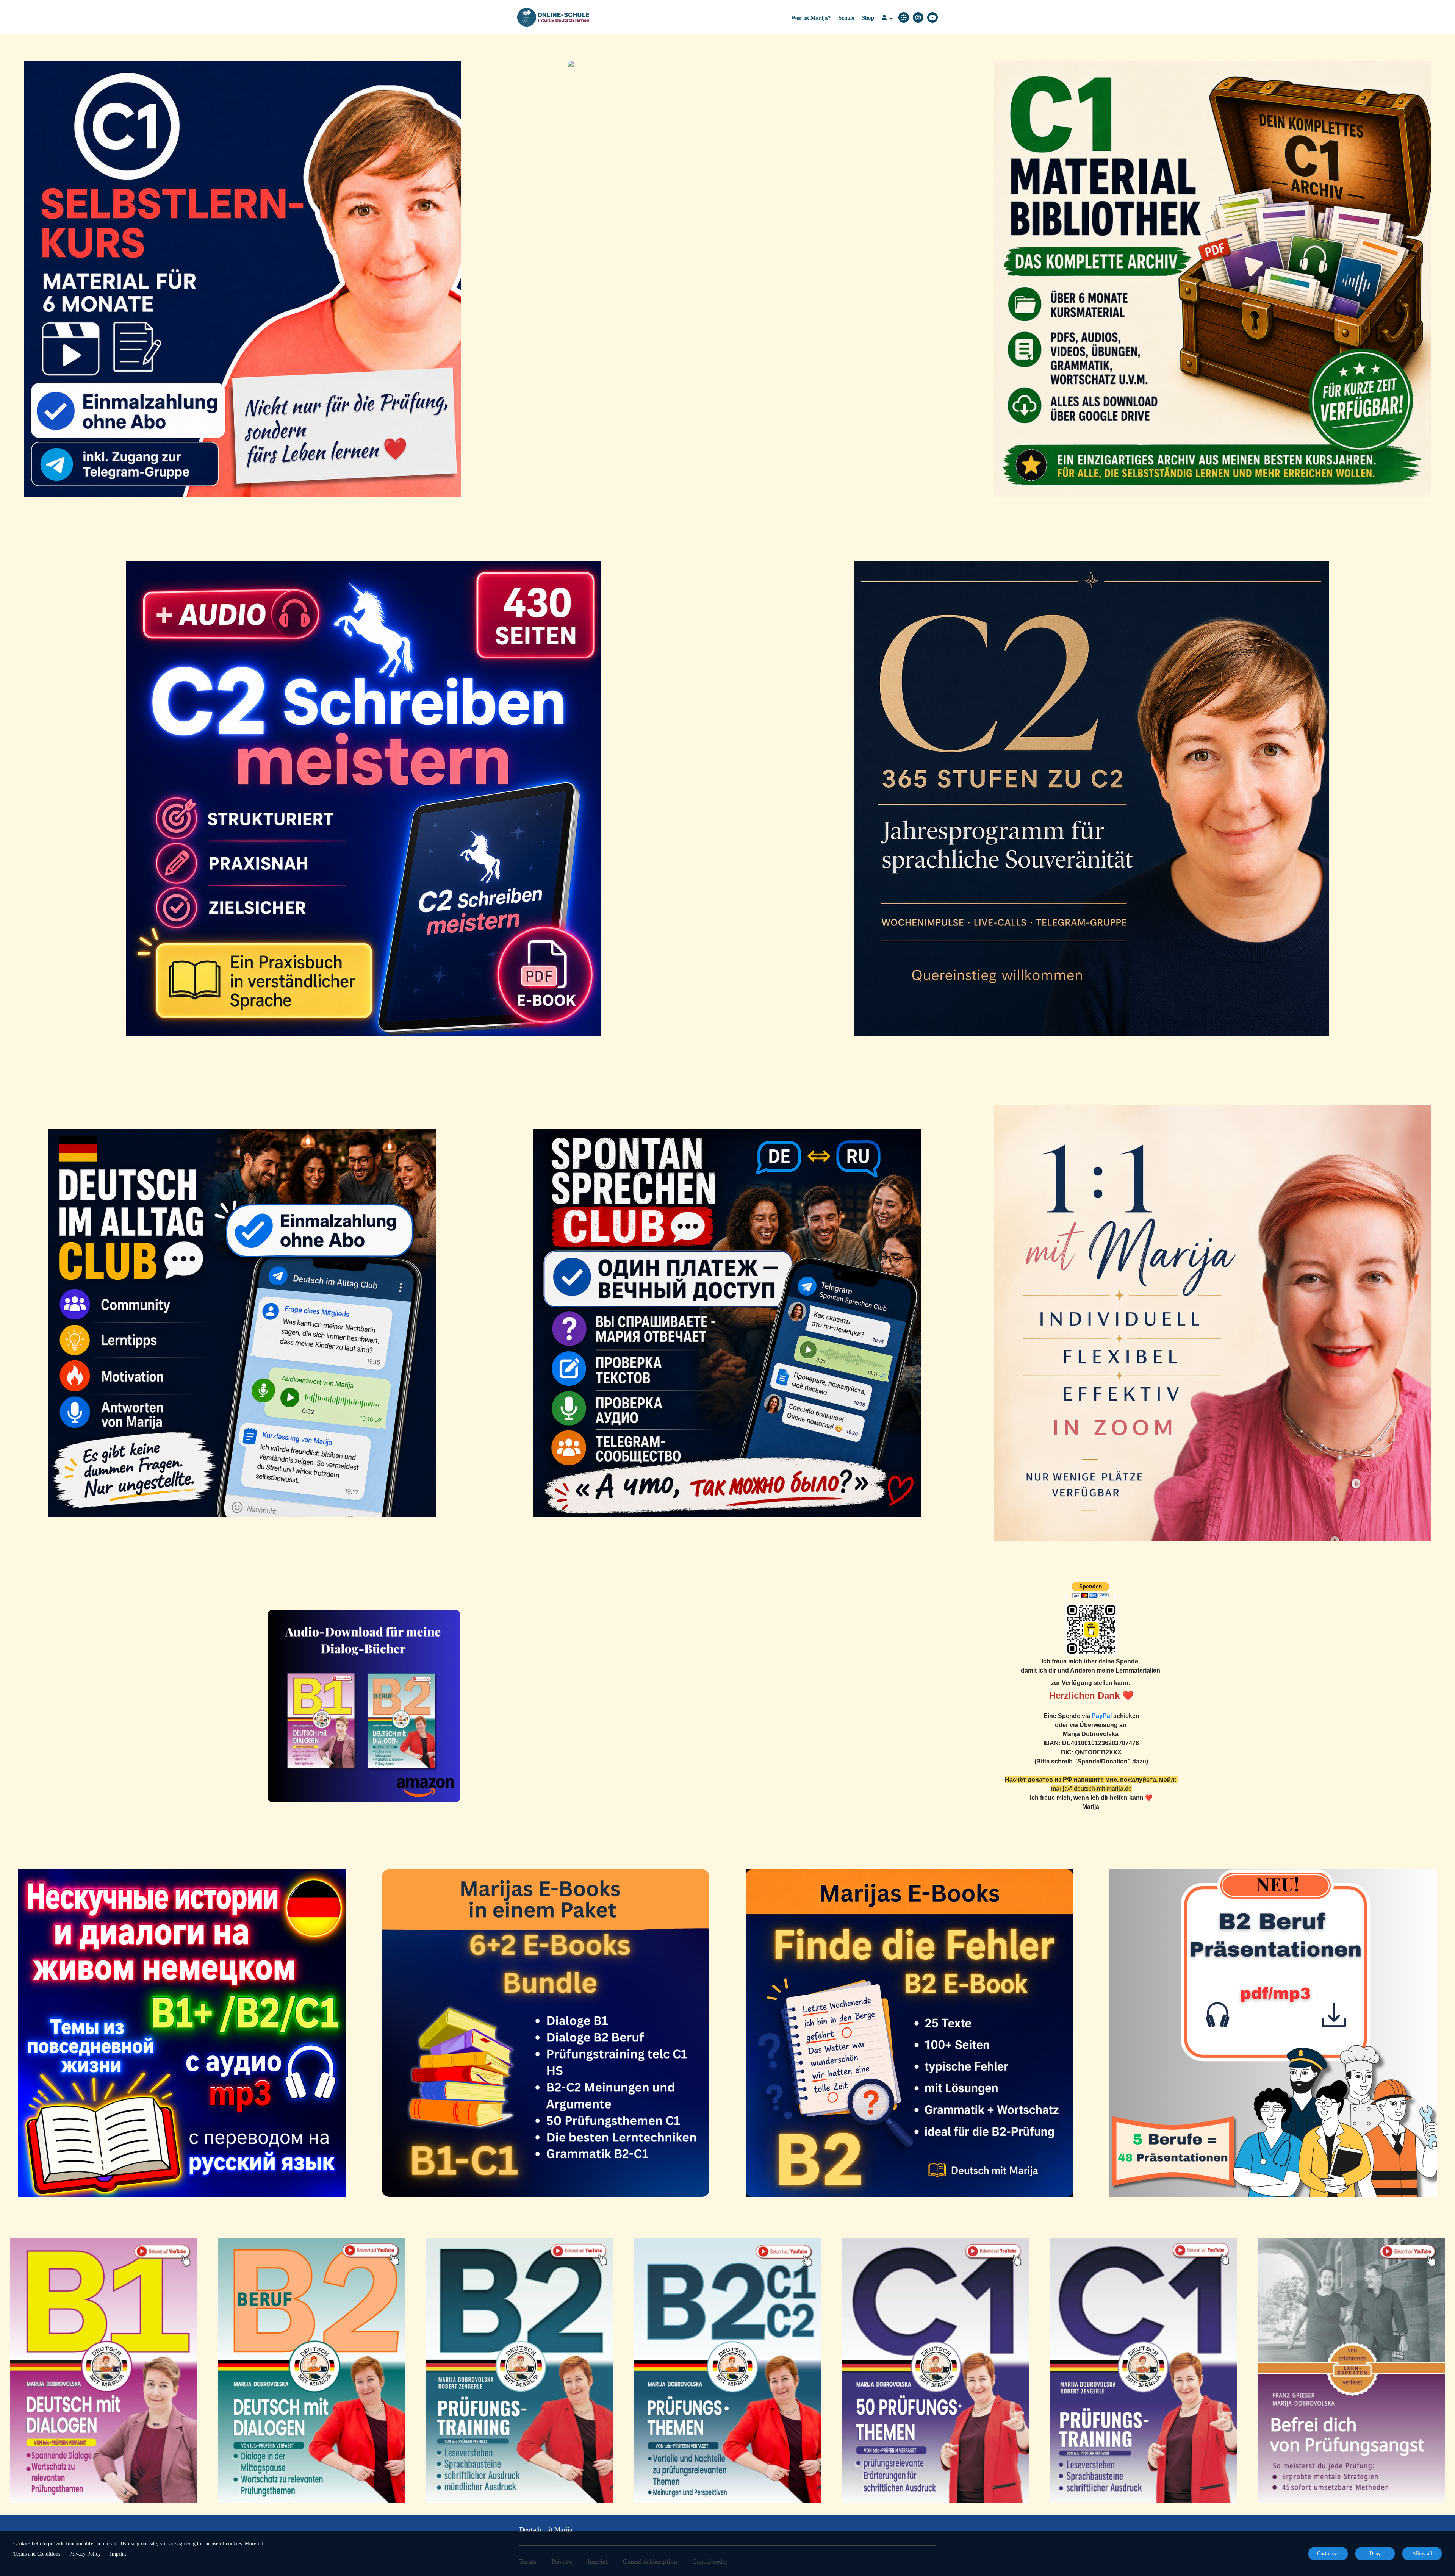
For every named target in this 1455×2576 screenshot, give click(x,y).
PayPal (1102, 1716)
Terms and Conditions (37, 2554)
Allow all (1422, 2553)
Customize (1328, 2553)
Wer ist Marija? (811, 18)
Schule (846, 18)
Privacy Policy (85, 2554)
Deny (1375, 2553)
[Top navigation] (887, 19)
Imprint (118, 2554)
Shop (868, 18)
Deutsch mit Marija (546, 2529)
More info (256, 2544)
